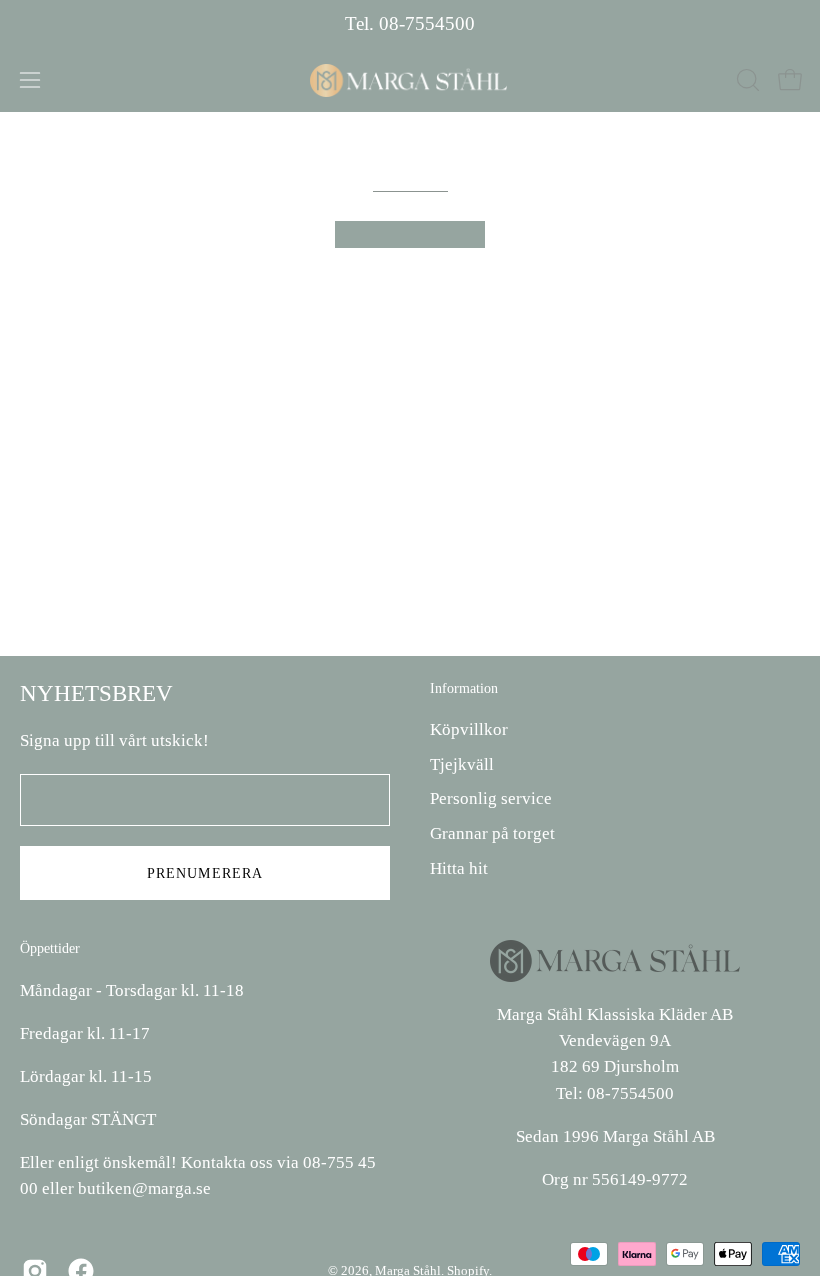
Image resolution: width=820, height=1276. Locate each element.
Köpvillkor (469, 729)
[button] (746, 80)
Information (464, 688)
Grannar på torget (492, 833)
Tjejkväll (462, 764)
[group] (410, 24)
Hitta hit (459, 868)
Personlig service (491, 799)
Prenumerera (205, 873)
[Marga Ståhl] (410, 80)
